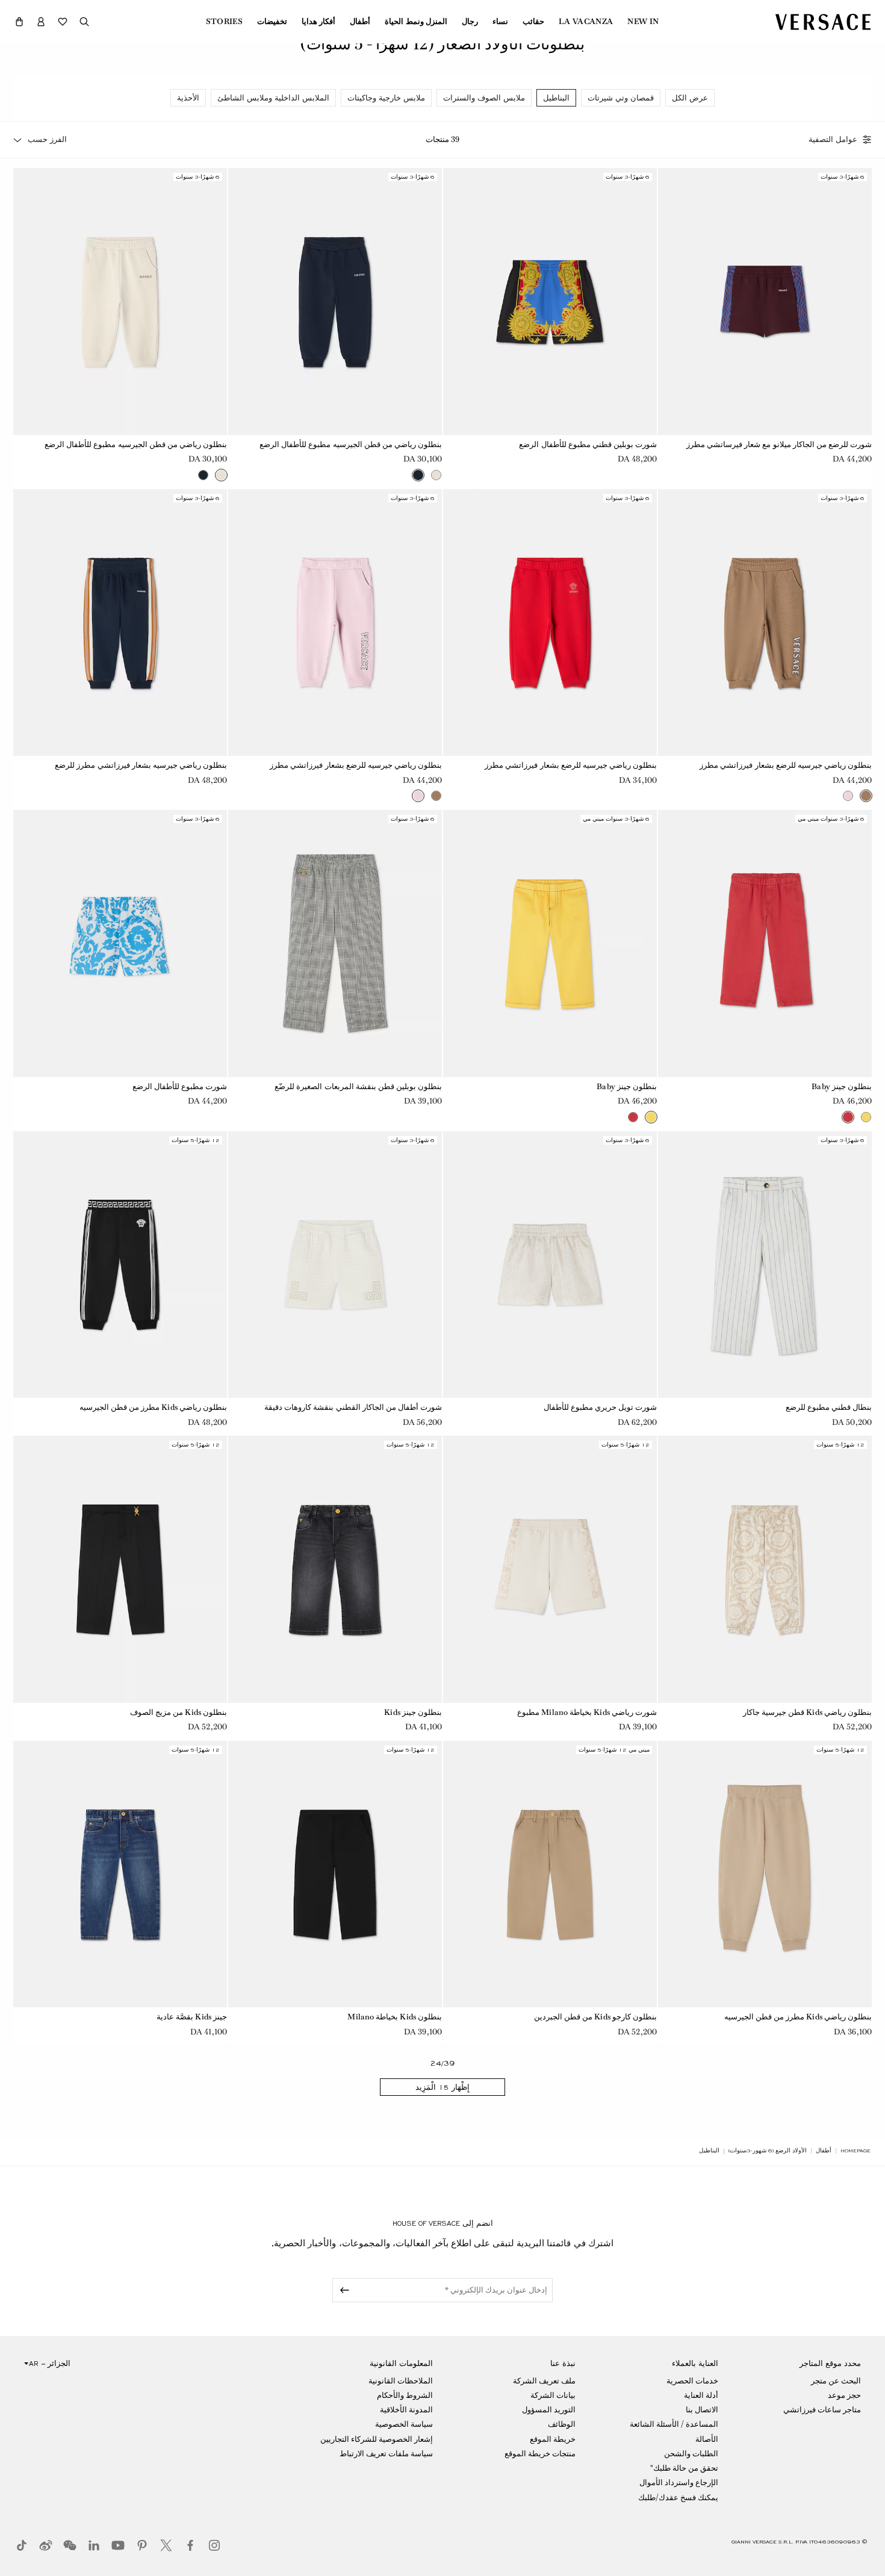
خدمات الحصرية (692, 2381)
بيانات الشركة (553, 2395)
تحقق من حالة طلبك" (684, 2468)
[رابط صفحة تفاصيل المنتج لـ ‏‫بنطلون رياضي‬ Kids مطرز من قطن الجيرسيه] (120, 1265)
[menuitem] (643, 22)
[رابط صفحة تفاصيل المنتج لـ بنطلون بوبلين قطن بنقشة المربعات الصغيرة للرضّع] (335, 944)
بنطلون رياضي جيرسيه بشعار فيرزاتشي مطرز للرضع (141, 765)
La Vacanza (586, 22)
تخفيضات (272, 22)
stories (224, 22)
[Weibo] (46, 2545)
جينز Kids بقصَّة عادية (192, 2017)
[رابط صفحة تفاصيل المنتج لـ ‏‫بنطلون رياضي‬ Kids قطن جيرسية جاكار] (765, 1569)
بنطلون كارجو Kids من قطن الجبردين (595, 2017)
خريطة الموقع (553, 2439)
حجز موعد (844, 2395)
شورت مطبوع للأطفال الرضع (180, 1086)
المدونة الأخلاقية (406, 2410)
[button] (19, 22)
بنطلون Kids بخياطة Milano (395, 2017)
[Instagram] (214, 2545)
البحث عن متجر (836, 2381)
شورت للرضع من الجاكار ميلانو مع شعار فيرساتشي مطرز (779, 444)
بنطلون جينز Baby (842, 1086)
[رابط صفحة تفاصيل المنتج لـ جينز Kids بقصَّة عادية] (120, 1874)
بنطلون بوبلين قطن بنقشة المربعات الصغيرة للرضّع (358, 1086)
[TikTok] (22, 2545)
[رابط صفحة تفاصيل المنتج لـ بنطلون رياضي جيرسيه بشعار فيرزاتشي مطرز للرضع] (120, 623)
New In (643, 22)
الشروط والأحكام (405, 2395)
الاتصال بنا (702, 2410)
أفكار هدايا (318, 22)
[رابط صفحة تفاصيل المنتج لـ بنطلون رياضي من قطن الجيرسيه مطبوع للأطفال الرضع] (335, 301)
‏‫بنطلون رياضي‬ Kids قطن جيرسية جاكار (807, 1712)
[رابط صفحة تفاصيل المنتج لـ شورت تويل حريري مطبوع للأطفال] (550, 1265)
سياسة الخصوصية (404, 2424)
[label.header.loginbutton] (41, 22)
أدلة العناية (701, 2395)
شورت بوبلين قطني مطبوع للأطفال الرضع (588, 444)
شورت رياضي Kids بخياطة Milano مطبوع (587, 1712)
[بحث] (84, 22)
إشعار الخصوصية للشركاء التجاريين (377, 2439)
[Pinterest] (142, 2545)
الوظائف (562, 2424)
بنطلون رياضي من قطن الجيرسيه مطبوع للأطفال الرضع (351, 444)
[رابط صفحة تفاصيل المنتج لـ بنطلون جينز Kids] (335, 1569)
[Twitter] (166, 2545)
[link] (855, 2151)
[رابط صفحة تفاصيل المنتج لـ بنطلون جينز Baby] (765, 944)
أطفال (360, 22)
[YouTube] (118, 2545)
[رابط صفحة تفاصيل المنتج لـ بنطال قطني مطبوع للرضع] (765, 1265)
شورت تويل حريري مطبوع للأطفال (600, 1407)
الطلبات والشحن (691, 2454)
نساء (500, 22)
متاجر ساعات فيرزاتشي (822, 2410)
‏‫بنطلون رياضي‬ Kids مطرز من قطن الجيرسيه (153, 1407)
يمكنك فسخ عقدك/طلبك (678, 2497)
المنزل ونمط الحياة (416, 22)
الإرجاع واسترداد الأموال (679, 2482)
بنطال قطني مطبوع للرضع (829, 1407)
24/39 (442, 2064)
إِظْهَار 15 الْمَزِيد (442, 2087)
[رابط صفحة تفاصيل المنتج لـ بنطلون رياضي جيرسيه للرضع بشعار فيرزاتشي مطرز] (765, 623)
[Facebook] (190, 2545)
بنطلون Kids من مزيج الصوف (179, 1712)
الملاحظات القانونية (401, 2381)
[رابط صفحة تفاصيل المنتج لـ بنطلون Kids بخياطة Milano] (335, 1874)
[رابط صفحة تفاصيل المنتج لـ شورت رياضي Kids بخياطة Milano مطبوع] (550, 1569)
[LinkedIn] (94, 2545)
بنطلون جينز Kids (413, 1712)
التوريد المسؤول (549, 2410)
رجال (470, 22)
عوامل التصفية (833, 140)
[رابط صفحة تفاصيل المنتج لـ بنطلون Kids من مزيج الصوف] (120, 1569)
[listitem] (690, 98)
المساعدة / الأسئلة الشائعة (674, 2424)
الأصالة (707, 2439)
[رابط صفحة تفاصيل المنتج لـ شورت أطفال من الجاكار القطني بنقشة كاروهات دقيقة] (335, 1265)
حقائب (533, 22)
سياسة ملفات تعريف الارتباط (386, 2454)
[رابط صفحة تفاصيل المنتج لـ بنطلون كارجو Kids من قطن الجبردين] (550, 1874)
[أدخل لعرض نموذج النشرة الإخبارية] (343, 2290)
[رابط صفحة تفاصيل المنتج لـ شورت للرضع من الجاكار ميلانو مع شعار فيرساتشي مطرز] (765, 301)
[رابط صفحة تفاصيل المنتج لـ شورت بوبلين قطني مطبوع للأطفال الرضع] (550, 301)
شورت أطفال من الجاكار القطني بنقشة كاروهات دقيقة (353, 1407)
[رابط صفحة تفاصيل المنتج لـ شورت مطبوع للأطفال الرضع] (120, 944)
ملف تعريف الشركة (544, 2381)
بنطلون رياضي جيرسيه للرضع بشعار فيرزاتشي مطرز (786, 765)
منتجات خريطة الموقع (540, 2454)
